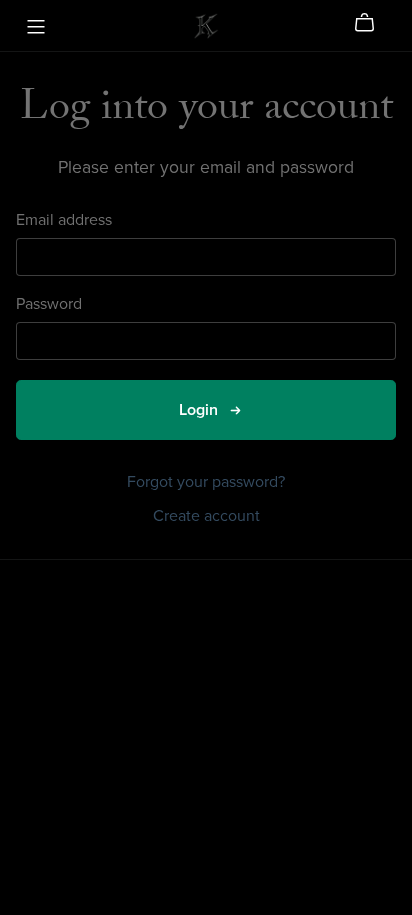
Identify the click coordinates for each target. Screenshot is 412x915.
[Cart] (372, 23)
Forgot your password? (206, 482)
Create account (206, 516)
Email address (64, 220)
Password (49, 304)
